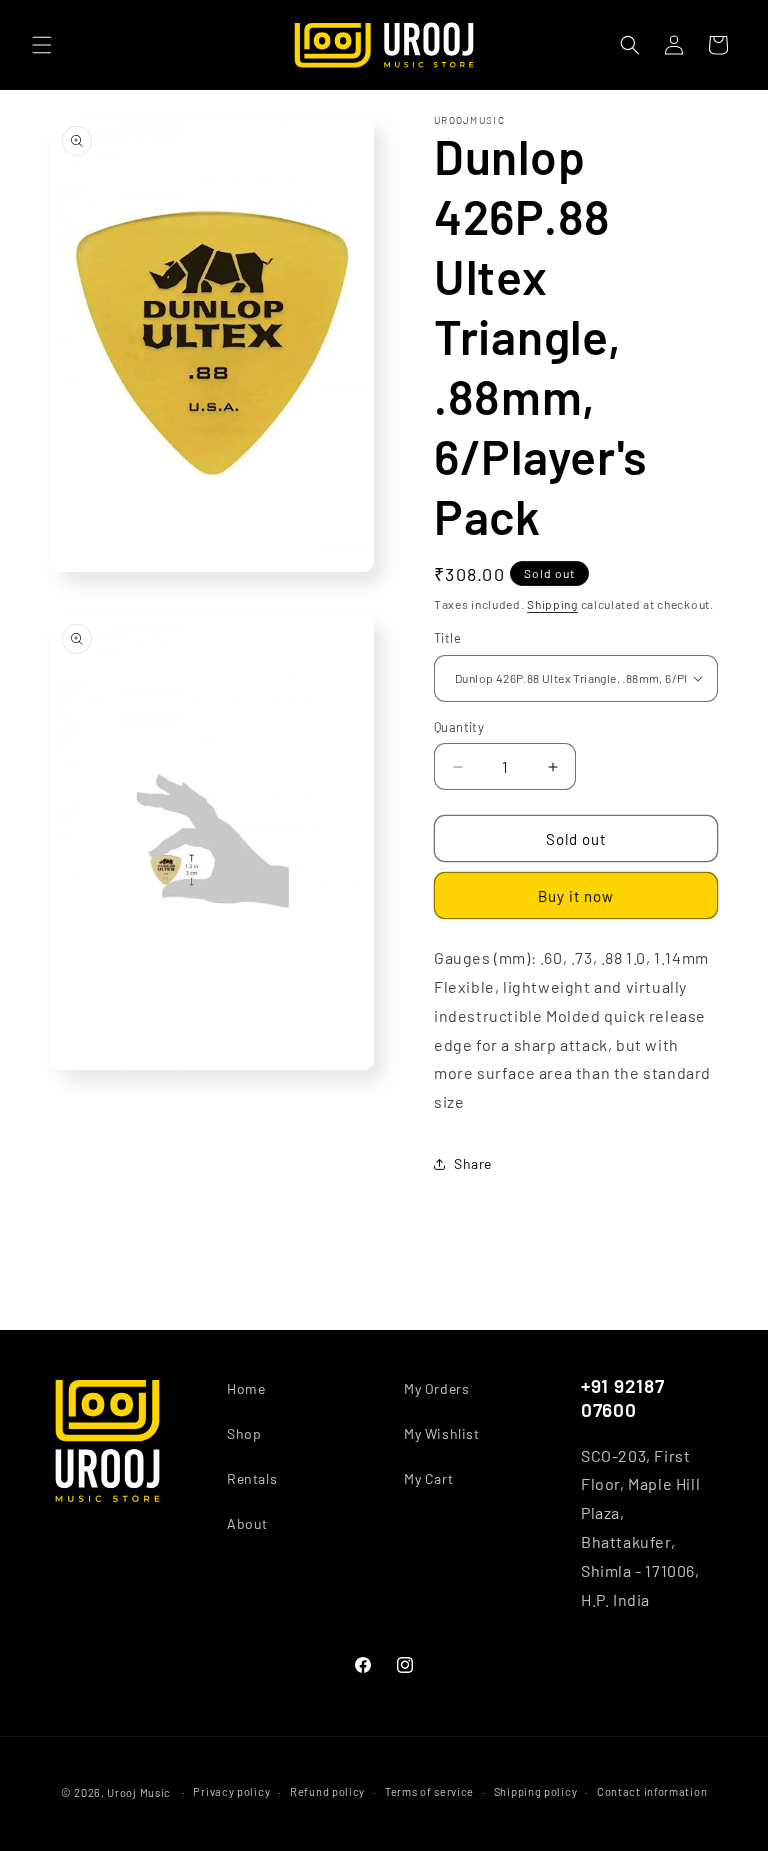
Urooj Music (139, 1792)
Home (246, 1388)
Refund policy (327, 1791)
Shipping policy (536, 1791)
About (247, 1523)
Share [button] (473, 1163)
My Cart (428, 1478)
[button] (42, 45)
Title (447, 638)
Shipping (552, 604)
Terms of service (429, 1791)
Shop (244, 1433)
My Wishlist (442, 1433)
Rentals (252, 1478)
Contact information (652, 1791)
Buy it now (576, 896)
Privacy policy (231, 1791)
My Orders (436, 1388)
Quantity (459, 727)
